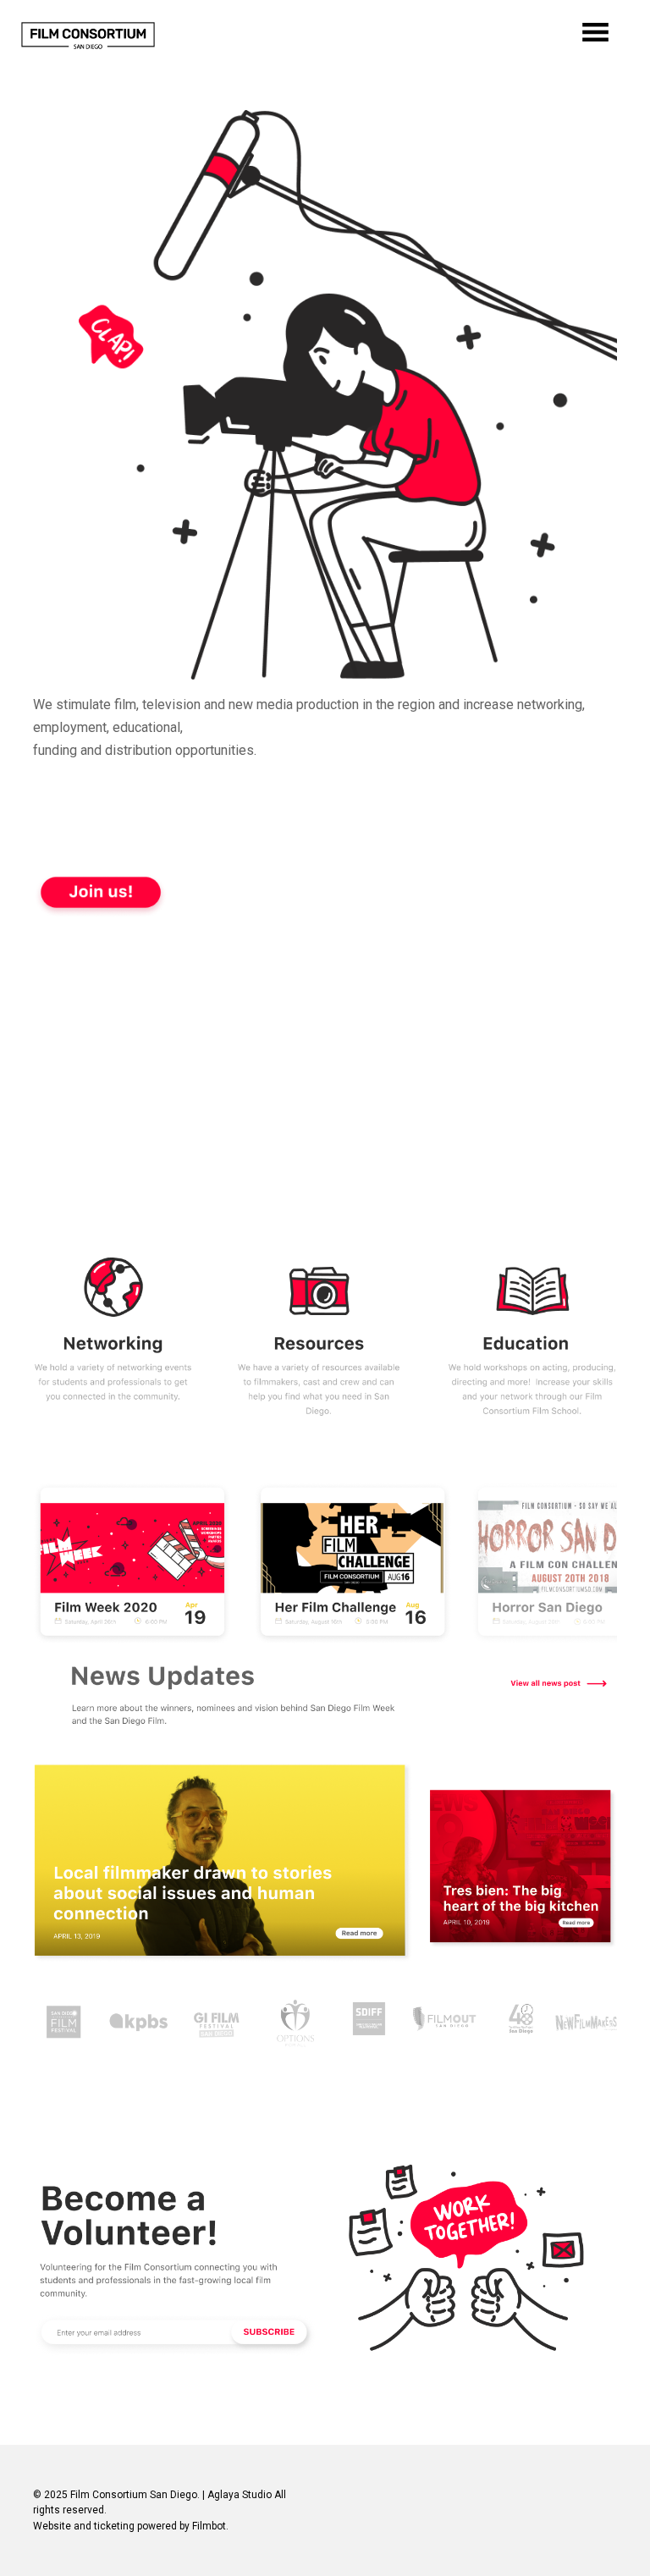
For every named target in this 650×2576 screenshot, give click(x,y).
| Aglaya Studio (237, 2495)
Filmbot (209, 2526)
